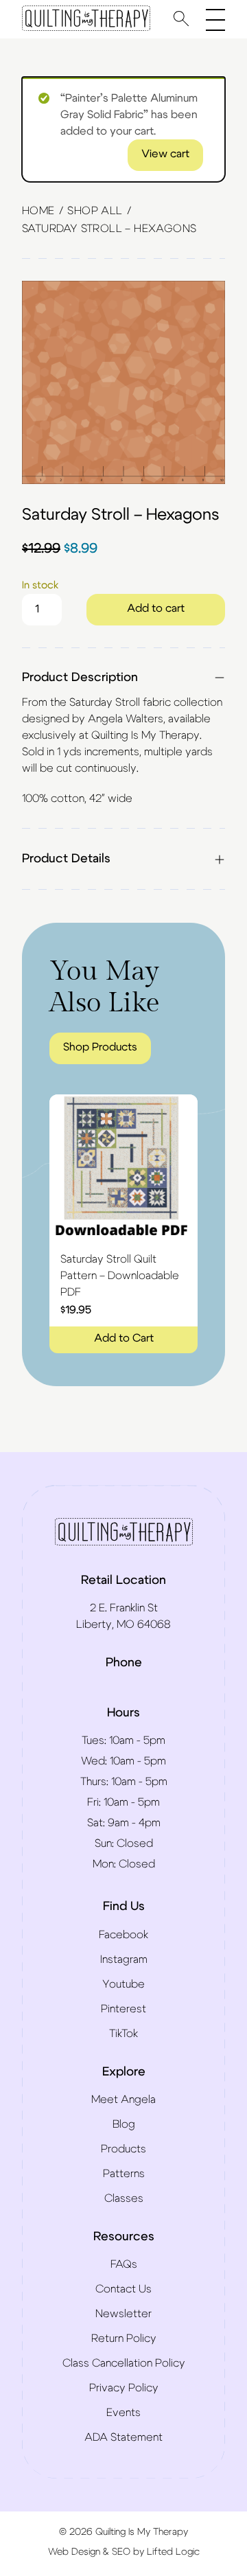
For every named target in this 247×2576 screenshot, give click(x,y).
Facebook (123, 1935)
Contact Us (123, 2289)
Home (38, 211)
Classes (124, 2198)
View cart (165, 154)
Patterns (124, 2174)
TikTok (123, 2034)
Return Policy (124, 2338)
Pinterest (123, 2009)
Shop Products (100, 1047)
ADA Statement (123, 2437)
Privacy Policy (124, 2388)
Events (123, 2413)
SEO (121, 2552)
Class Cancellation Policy (124, 2363)
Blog (124, 2124)
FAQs (124, 2264)
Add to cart (156, 608)
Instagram (124, 1959)
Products (123, 2149)
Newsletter (123, 2314)
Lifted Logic (173, 2552)
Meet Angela (123, 2100)
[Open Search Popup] (181, 18)
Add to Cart (124, 1338)
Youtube (123, 1984)
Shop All (95, 211)
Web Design (74, 2552)
